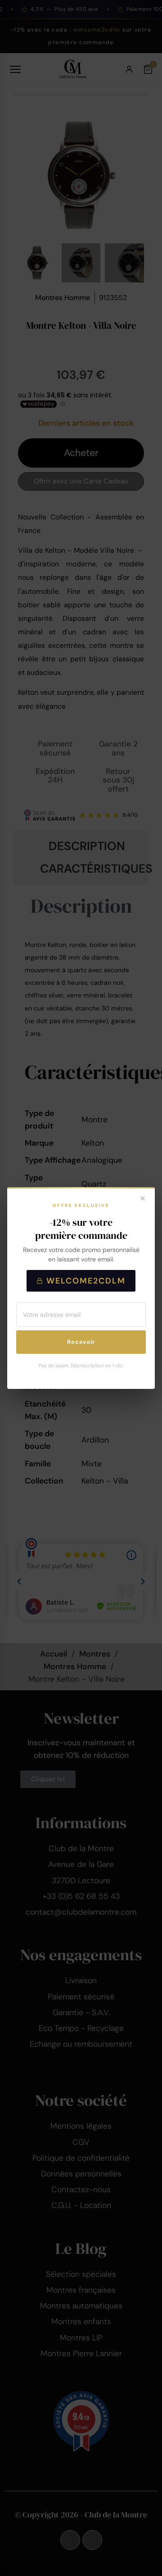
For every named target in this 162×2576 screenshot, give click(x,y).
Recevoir (81, 1342)
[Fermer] (143, 1199)
